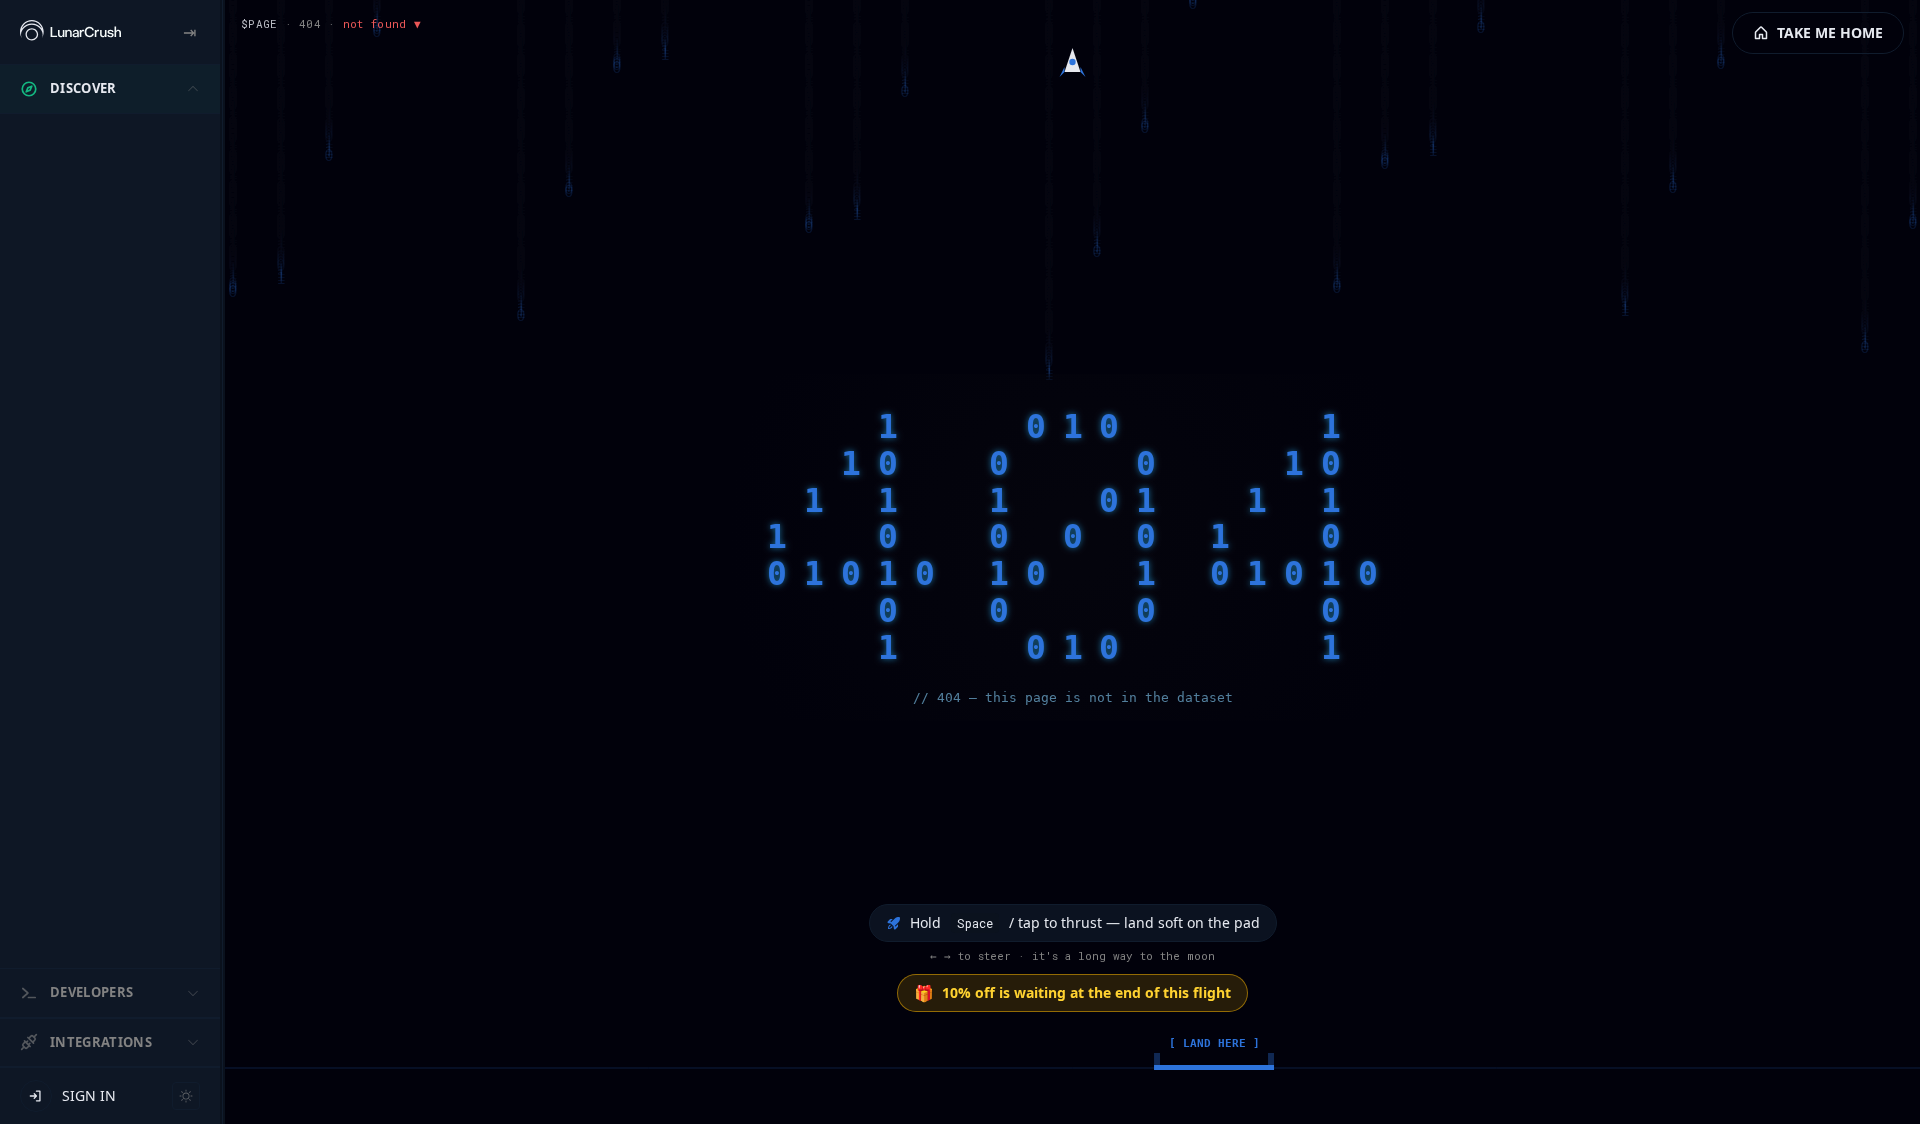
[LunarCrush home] (70, 32)
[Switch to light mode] (186, 1096)
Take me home (1830, 32)
